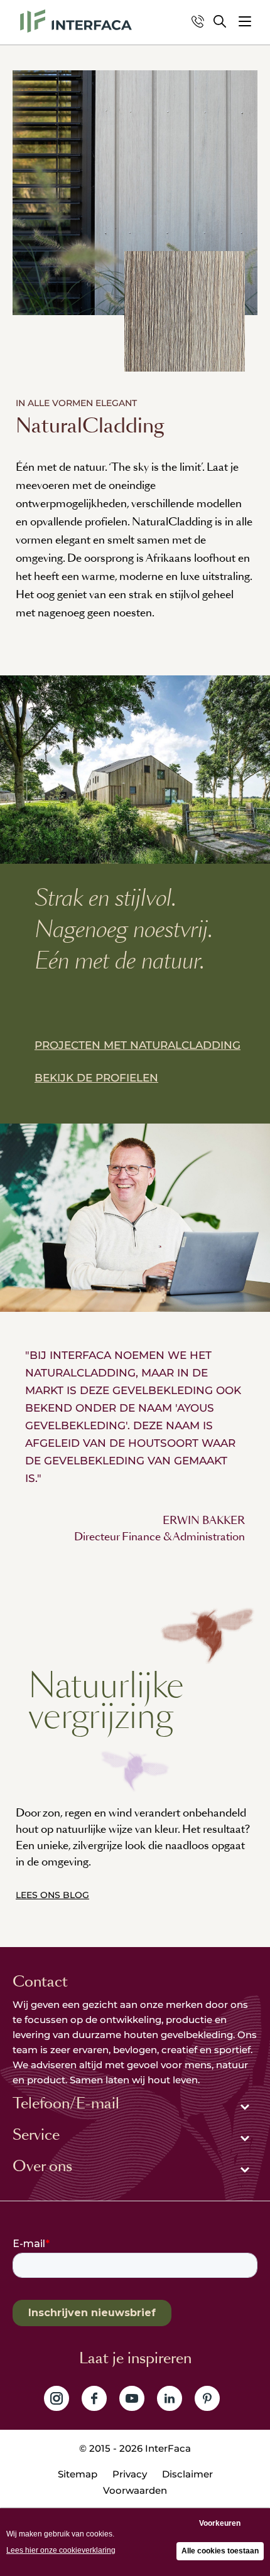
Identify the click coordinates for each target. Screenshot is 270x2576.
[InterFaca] (76, 21)
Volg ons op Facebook (94, 2398)
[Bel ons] (198, 21)
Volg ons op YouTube (132, 2398)
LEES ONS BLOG (52, 1895)
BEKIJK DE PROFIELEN (96, 1078)
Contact (40, 1982)
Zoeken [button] (220, 21)
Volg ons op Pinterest (207, 2398)
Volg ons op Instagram (57, 2398)
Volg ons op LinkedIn (170, 2398)
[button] (245, 21)
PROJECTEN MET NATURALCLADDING (138, 1045)
